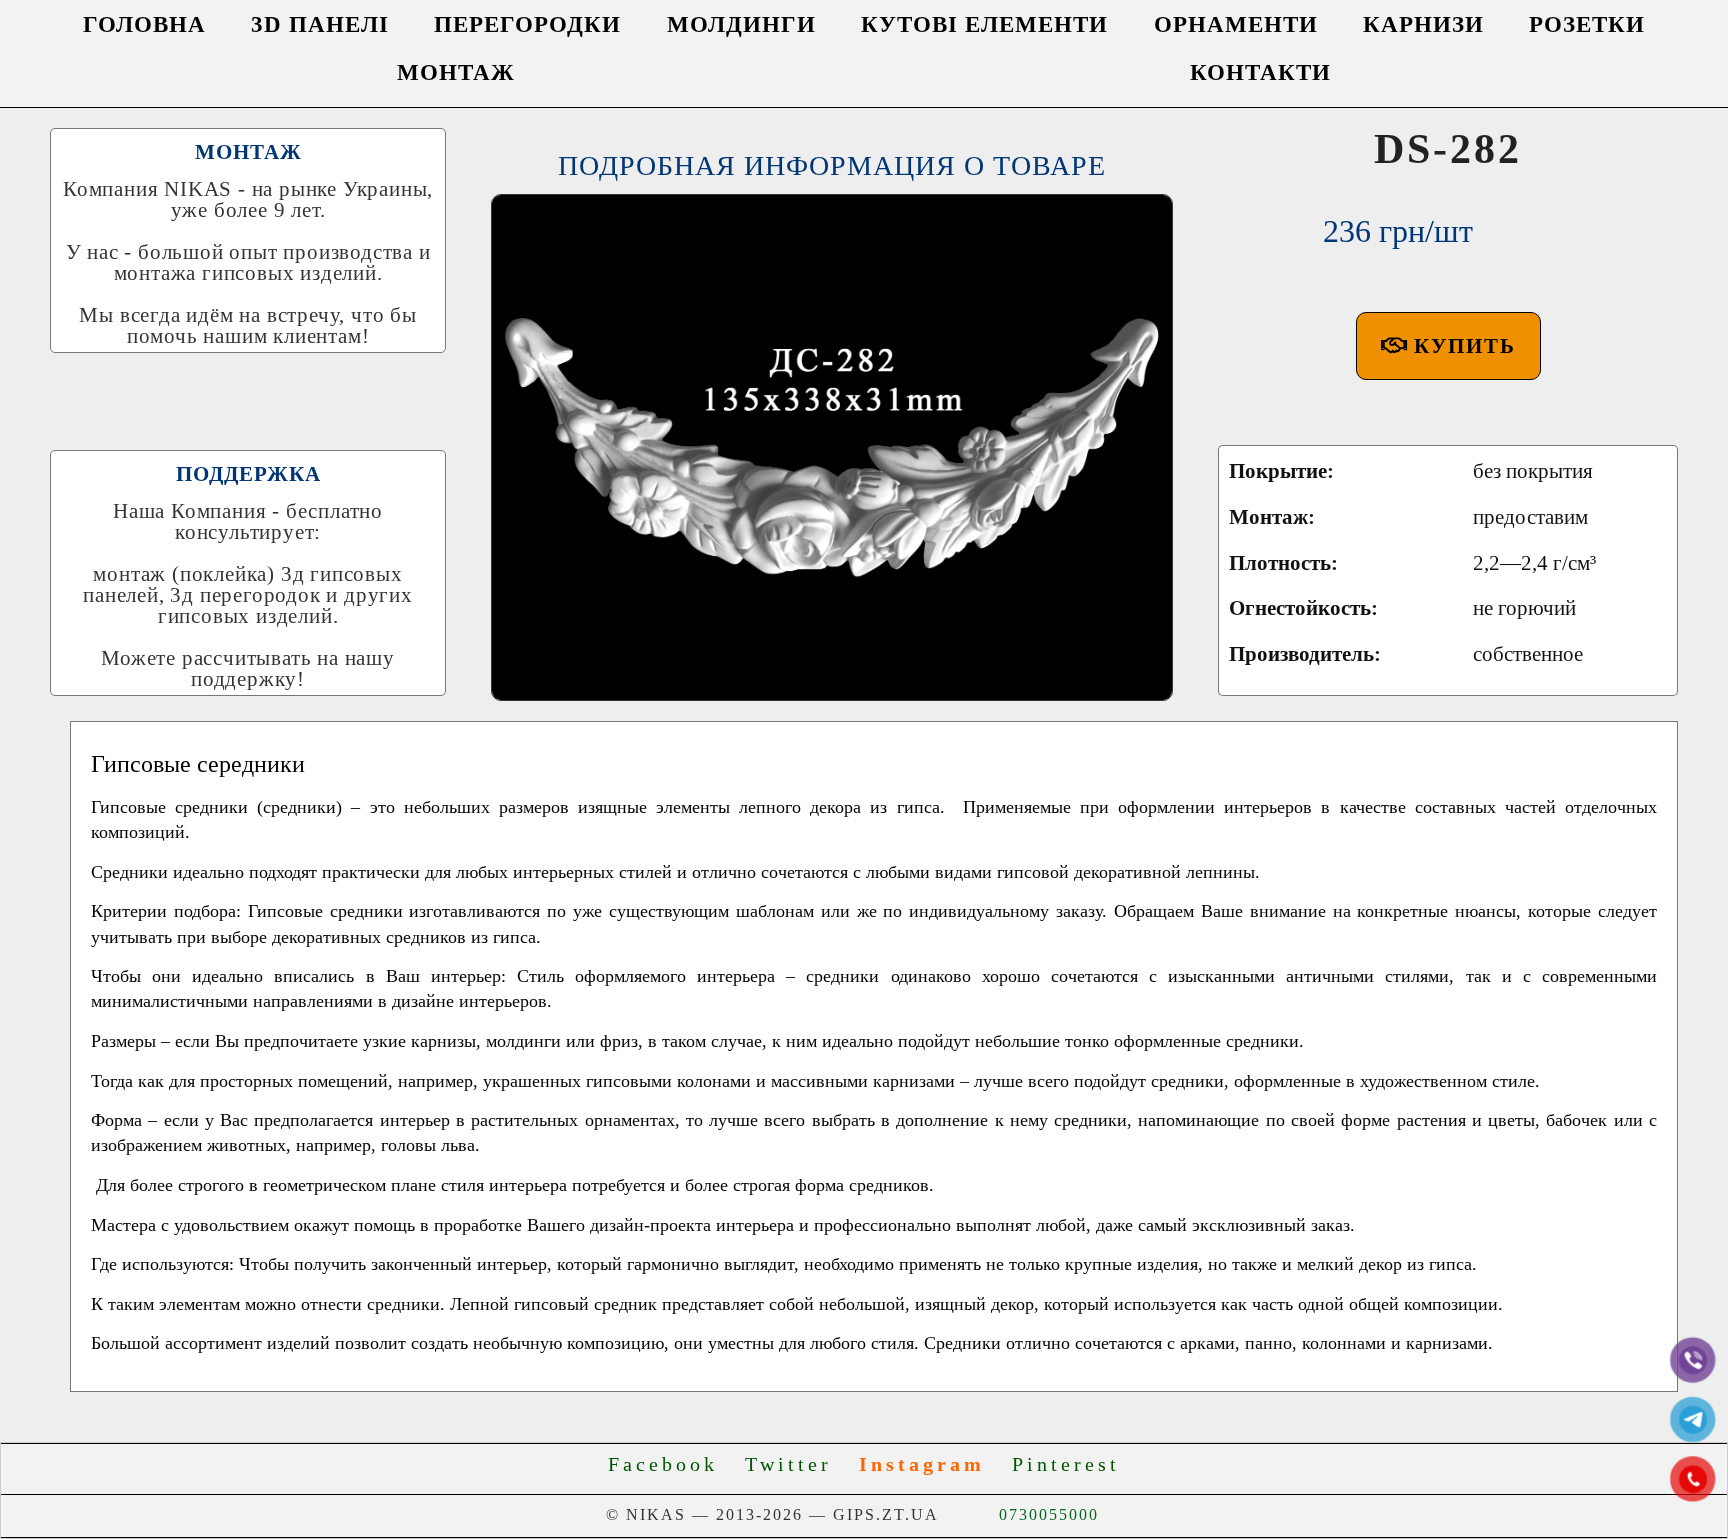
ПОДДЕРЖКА (248, 474)
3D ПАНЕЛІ (320, 24)
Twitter (797, 1464)
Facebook (672, 1464)
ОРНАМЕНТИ (1236, 24)
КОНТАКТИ (1260, 72)
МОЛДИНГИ (741, 24)
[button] (1448, 346)
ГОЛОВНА (144, 24)
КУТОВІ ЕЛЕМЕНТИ (984, 24)
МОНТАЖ (456, 72)
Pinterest (1066, 1464)
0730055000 (1049, 1514)
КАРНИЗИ (1423, 24)
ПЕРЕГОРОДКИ (527, 24)
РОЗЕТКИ (1587, 24)
